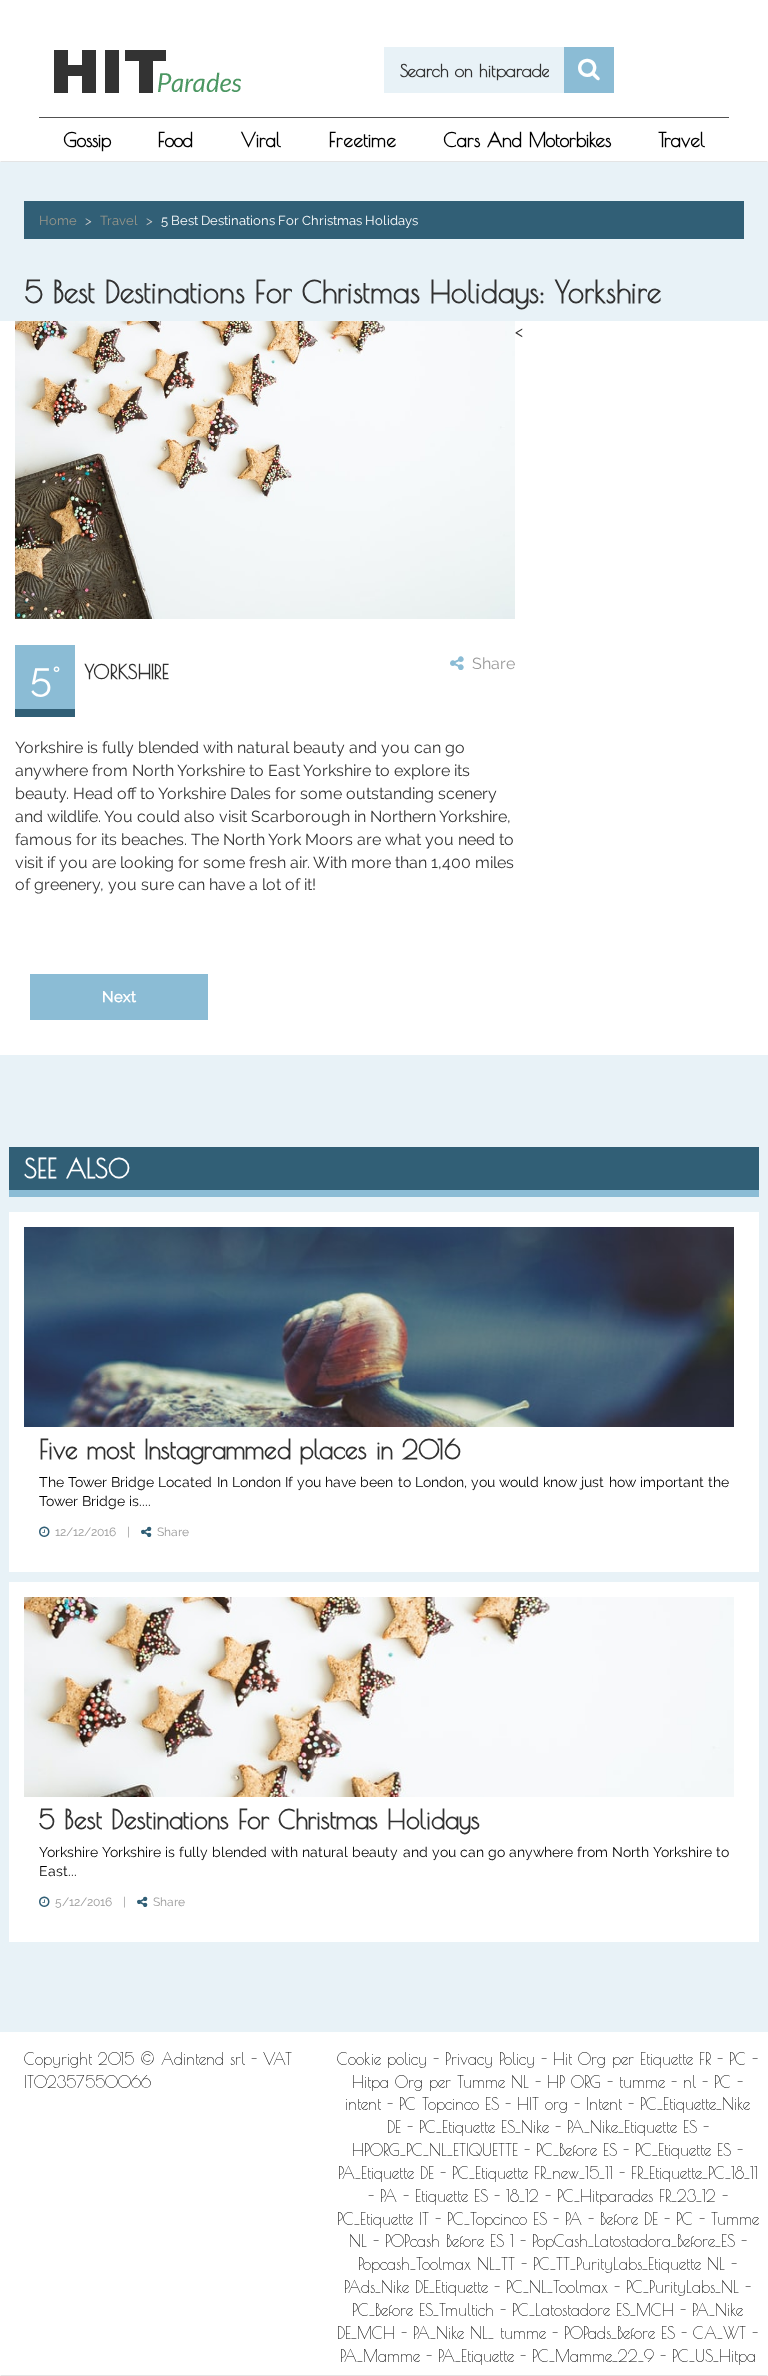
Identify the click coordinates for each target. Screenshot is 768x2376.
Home (58, 220)
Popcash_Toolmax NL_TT (436, 2264)
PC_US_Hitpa (714, 2356)
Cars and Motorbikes (527, 140)
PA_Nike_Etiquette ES (632, 2127)
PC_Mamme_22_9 (593, 2356)
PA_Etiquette (476, 2356)
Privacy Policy (490, 2059)
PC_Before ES (576, 2150)
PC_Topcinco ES (497, 2219)
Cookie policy (382, 2059)
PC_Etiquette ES (683, 2150)
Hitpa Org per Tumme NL (440, 2082)
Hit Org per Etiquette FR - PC (649, 2059)
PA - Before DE (611, 2219)
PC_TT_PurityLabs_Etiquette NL (629, 2264)
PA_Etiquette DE (386, 2173)
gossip (87, 140)
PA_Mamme (380, 2356)
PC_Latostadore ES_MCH (593, 2310)
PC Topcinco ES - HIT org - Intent (510, 2104)
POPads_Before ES (619, 2333)
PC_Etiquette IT (383, 2219)
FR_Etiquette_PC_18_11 (694, 2173)
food (175, 140)
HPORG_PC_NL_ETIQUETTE (435, 2150)
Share (489, 663)
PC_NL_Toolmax (557, 2287)
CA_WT (719, 2333)
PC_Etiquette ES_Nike (484, 2127)
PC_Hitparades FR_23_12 (636, 2196)
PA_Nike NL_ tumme (479, 2333)
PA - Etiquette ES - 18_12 (459, 2196)
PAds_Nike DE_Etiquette (416, 2287)
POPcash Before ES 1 (449, 2241)
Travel (682, 140)
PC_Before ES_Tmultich (423, 2310)
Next (119, 996)
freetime (362, 140)
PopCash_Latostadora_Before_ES (633, 2241)
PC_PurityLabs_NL (682, 2287)
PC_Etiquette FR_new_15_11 (532, 2173)
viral (261, 140)
